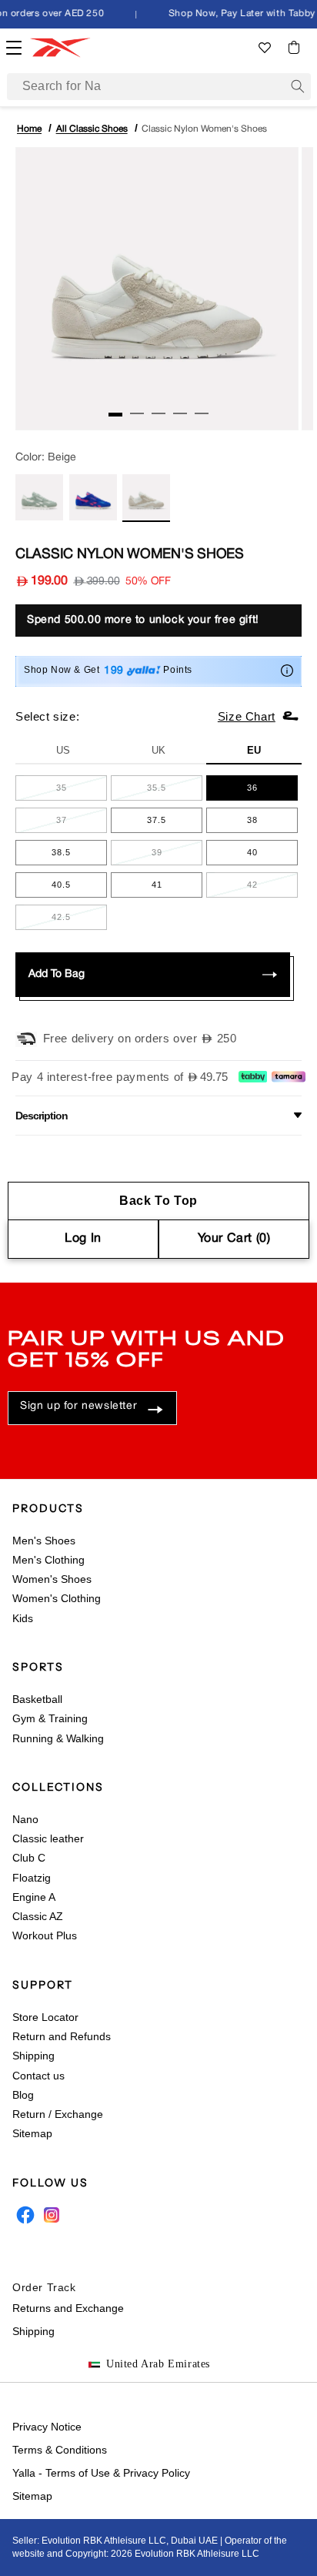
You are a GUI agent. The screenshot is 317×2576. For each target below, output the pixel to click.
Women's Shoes (52, 1579)
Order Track (44, 2287)
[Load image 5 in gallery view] (202, 413)
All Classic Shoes (92, 129)
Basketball (37, 1699)
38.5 (79, 856)
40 (272, 856)
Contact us (38, 2076)
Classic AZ (38, 1916)
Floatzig (32, 1878)
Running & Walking (58, 1738)
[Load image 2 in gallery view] (137, 413)
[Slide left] (88, 417)
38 (272, 824)
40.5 (79, 888)
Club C (29, 1858)
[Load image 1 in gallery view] (115, 415)
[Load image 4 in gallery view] (180, 413)
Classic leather (48, 1838)
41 (177, 888)
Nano (25, 1819)
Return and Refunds (62, 2036)
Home (29, 129)
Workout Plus (45, 1935)
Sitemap (32, 2133)
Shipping (33, 2056)
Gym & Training (50, 1718)
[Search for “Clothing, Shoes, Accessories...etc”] (298, 86)
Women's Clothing (57, 1598)
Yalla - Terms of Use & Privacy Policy (101, 2473)
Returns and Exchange (68, 2308)
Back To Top (158, 1201)
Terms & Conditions (60, 2450)
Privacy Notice (47, 2427)
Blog (23, 2095)
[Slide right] (229, 417)
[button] (294, 47)
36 (272, 791)
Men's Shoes (44, 1541)
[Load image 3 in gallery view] (158, 413)
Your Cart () (234, 1239)
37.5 (175, 824)
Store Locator (45, 2017)
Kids (23, 1618)
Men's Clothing (48, 1560)
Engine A (34, 1897)
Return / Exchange (58, 2114)
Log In (83, 1239)
